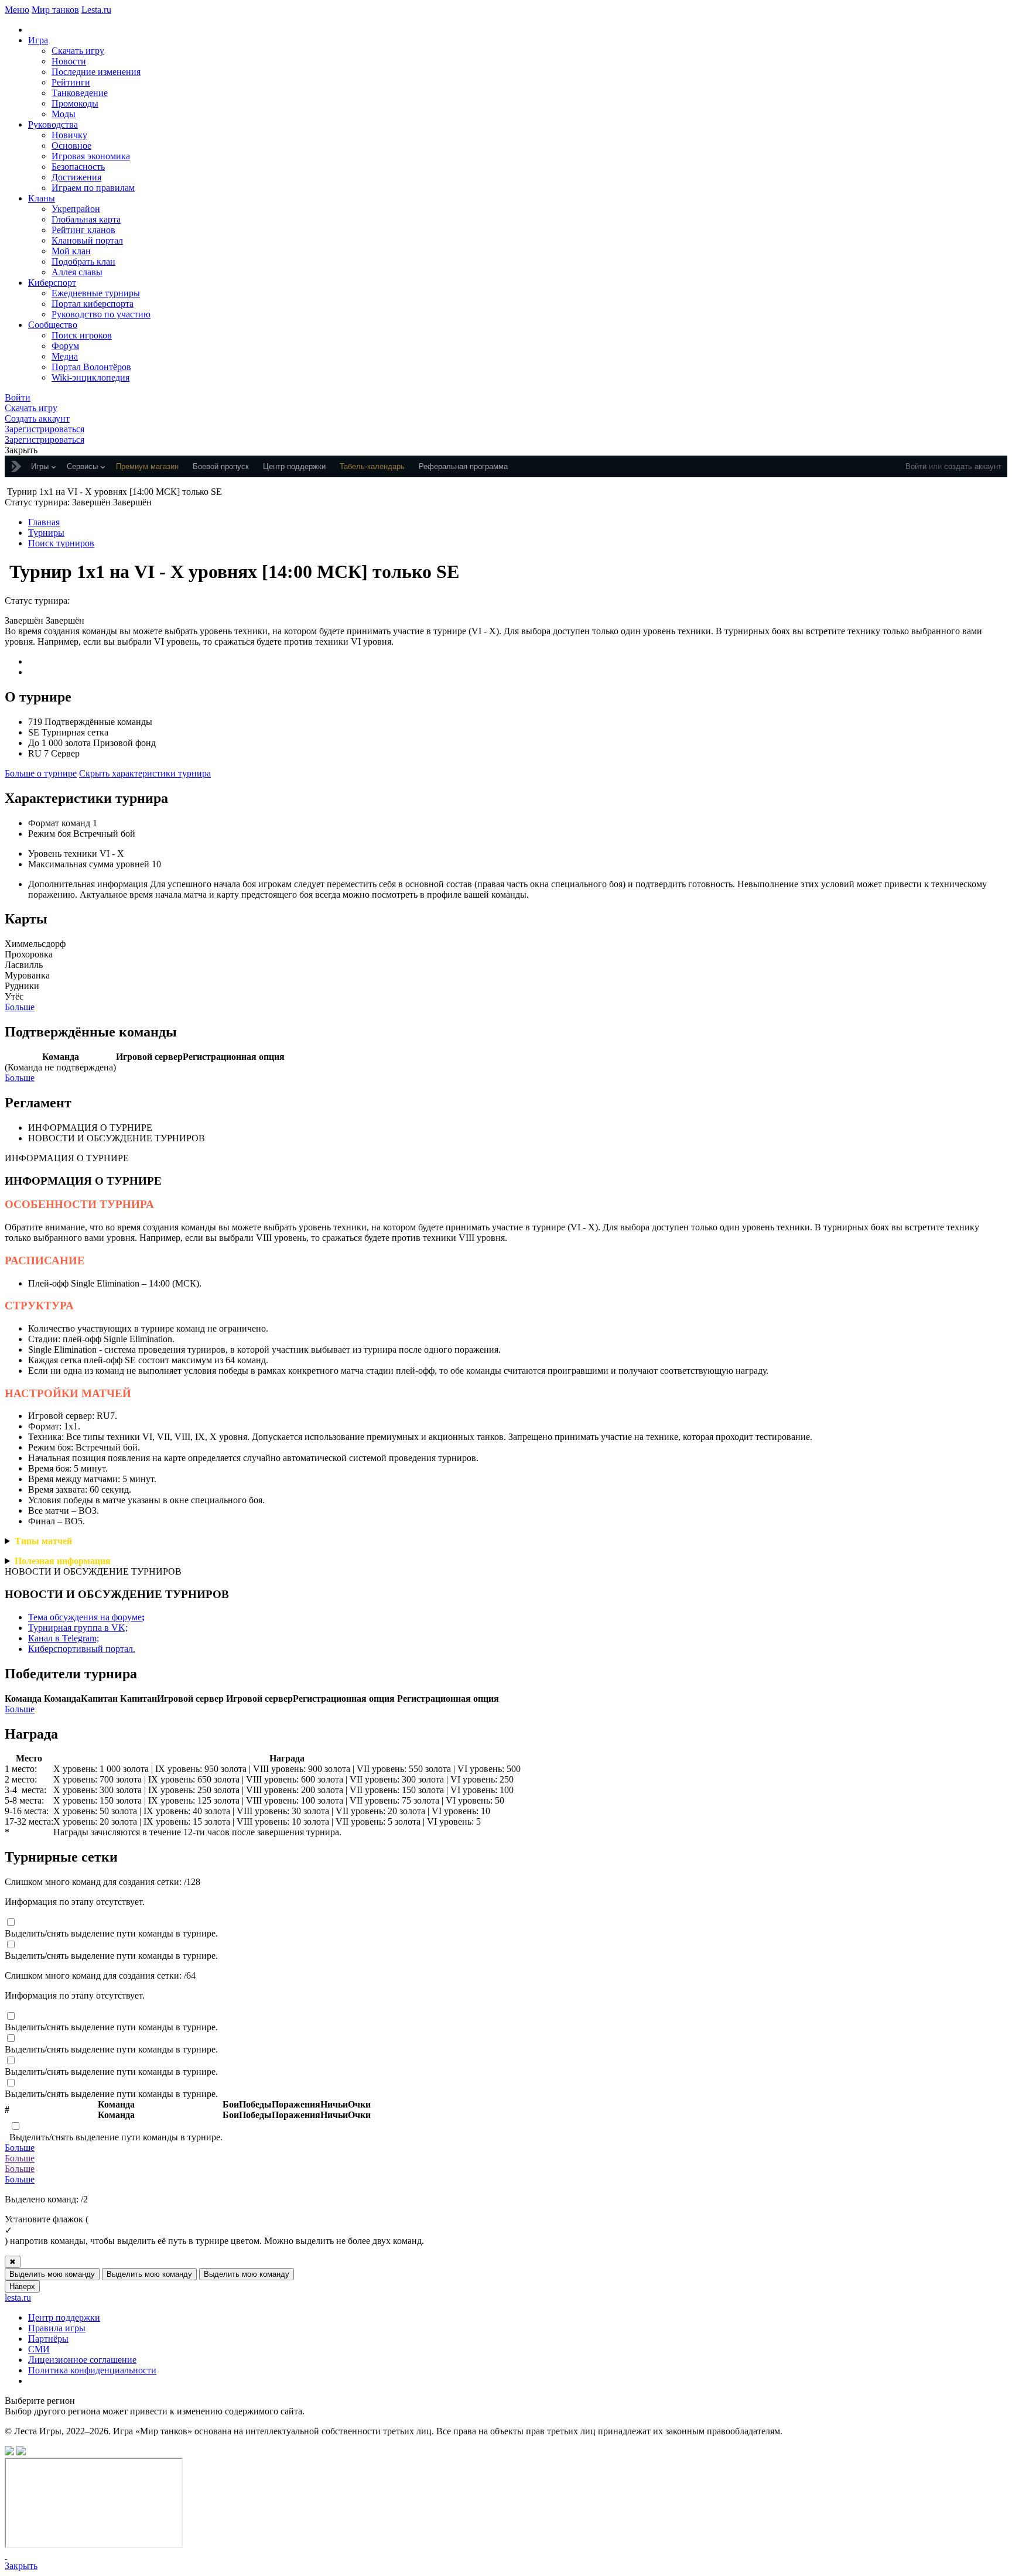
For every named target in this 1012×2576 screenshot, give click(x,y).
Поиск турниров (61, 543)
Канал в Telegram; (64, 1638)
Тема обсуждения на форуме (86, 1617)
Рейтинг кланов (83, 230)
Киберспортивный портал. (82, 1649)
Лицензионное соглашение (82, 2360)
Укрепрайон (76, 209)
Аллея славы (77, 272)
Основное (71, 146)
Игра (38, 40)
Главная (44, 522)
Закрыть (21, 2566)
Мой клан (71, 251)
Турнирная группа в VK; (78, 1628)
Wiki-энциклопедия (90, 377)
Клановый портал (87, 240)
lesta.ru (18, 2298)
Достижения (76, 177)
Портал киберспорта (93, 304)
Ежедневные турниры (96, 293)
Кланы (42, 198)
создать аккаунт (973, 466)
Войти (916, 466)
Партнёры (48, 2339)
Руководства (53, 124)
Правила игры (57, 2328)
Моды (64, 114)
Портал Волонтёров (91, 367)
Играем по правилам (93, 188)
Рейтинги (71, 82)
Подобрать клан (83, 261)
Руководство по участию (101, 314)
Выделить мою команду (52, 2274)
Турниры (46, 533)
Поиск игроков (82, 335)
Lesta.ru (96, 10)
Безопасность (78, 167)
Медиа (65, 356)
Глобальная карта (86, 219)
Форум (65, 346)
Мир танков (55, 10)
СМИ (39, 2349)
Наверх (22, 2286)
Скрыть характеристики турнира (145, 773)
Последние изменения (96, 72)
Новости (69, 61)
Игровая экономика (91, 156)
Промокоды (75, 103)
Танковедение (80, 93)
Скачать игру (78, 51)
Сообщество (53, 325)
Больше (20, 1007)
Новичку (69, 135)
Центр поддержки (64, 2317)
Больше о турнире (41, 773)
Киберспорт (52, 283)
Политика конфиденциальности (92, 2370)
